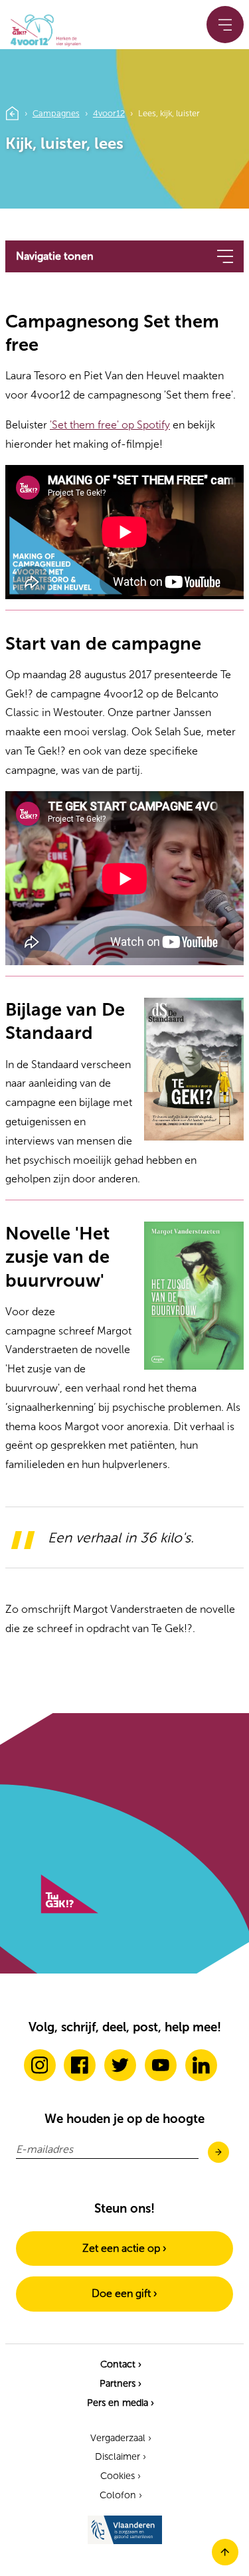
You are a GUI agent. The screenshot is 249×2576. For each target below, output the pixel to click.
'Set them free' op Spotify (110, 425)
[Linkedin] (201, 2065)
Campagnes (56, 113)
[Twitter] (120, 2065)
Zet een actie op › (124, 2248)
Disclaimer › (121, 2456)
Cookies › (121, 2476)
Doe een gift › (124, 2293)
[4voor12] (42, 28)
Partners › (121, 2383)
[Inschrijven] (218, 2153)
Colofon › (121, 2495)
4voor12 (109, 113)
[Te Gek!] (69, 1910)
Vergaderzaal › (121, 2438)
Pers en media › (121, 2403)
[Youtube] (161, 2065)
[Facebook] (80, 2065)
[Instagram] (40, 2065)
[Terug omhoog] (225, 2562)
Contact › (121, 2364)
